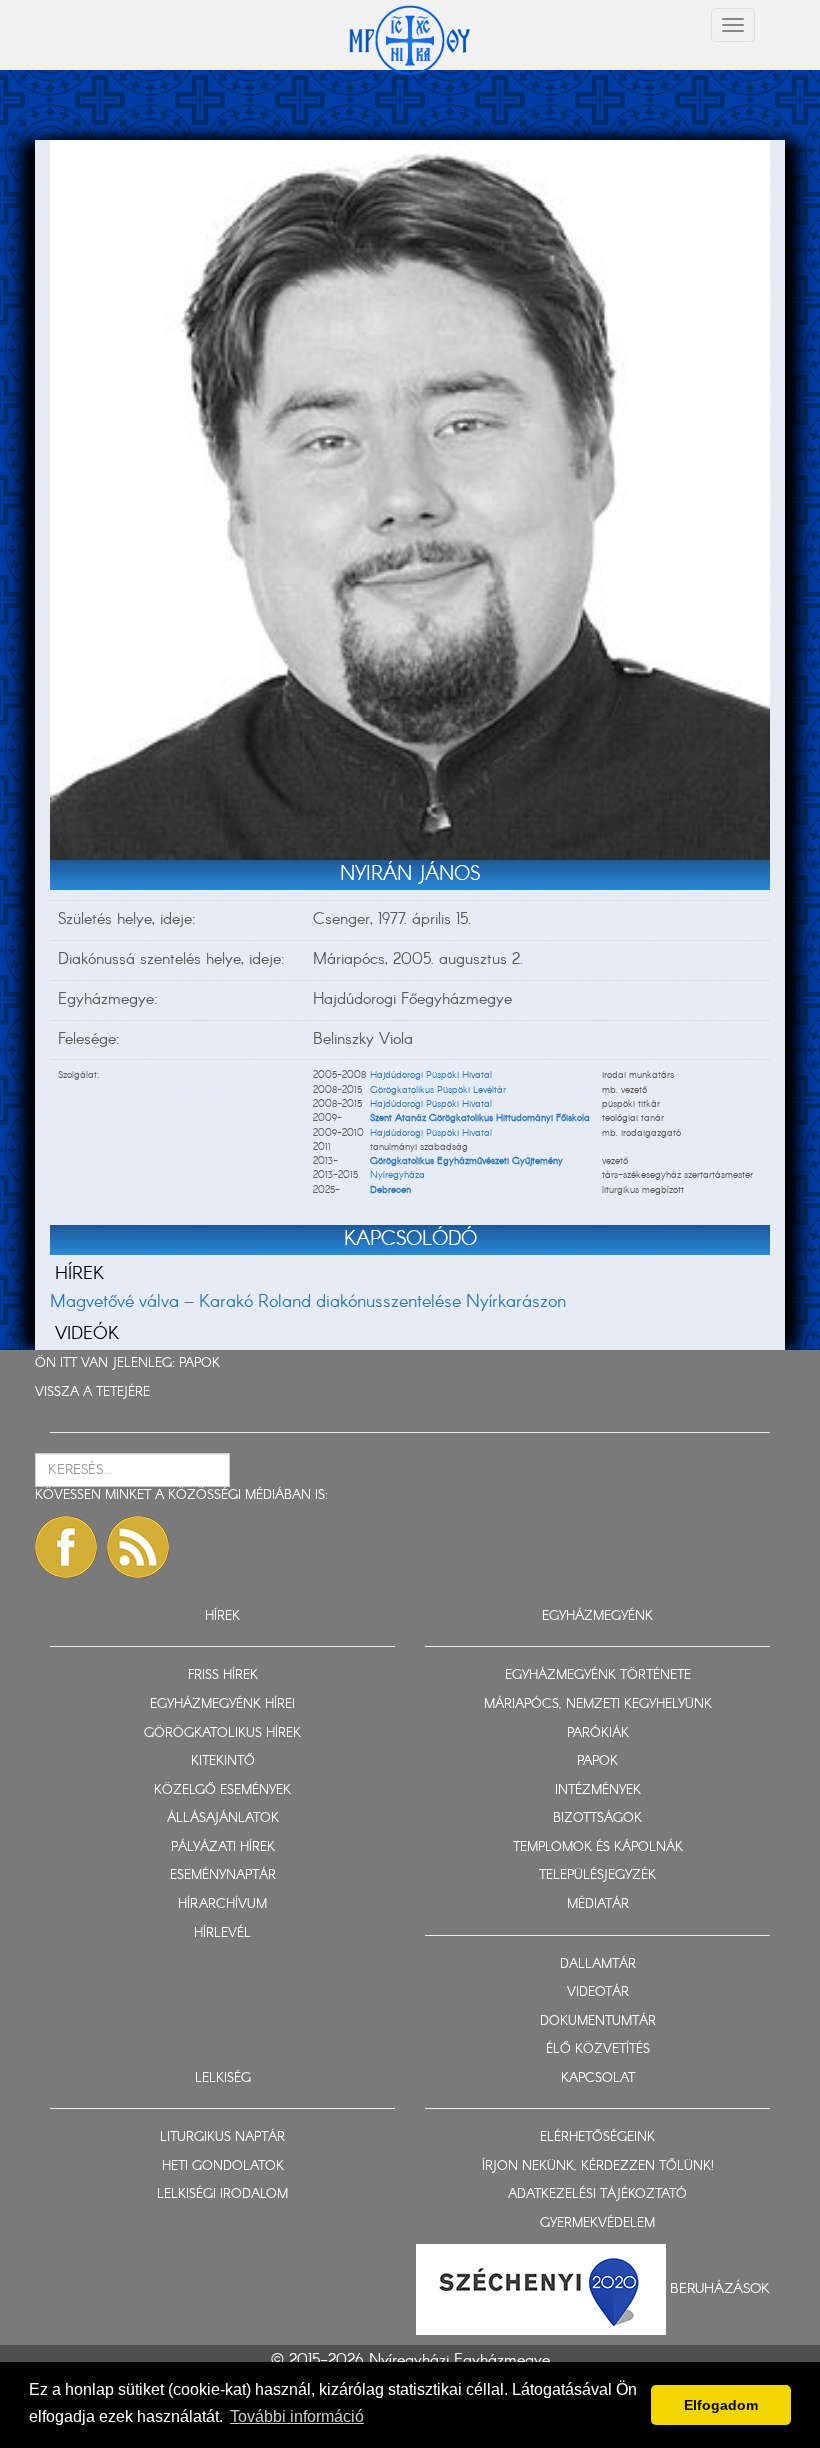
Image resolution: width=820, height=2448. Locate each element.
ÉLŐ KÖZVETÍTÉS (598, 2049)
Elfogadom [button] (721, 2405)
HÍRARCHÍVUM (222, 1904)
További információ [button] (297, 2416)
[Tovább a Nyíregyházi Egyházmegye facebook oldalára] (66, 1547)
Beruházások (720, 2288)
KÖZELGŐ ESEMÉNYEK (222, 1790)
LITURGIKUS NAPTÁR (222, 2137)
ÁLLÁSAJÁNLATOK (223, 1818)
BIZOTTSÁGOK (597, 1818)
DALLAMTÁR (598, 1964)
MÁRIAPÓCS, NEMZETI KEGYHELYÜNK (598, 1704)
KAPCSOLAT (598, 2078)
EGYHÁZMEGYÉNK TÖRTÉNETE (598, 1675)
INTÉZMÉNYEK (598, 1790)
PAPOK (199, 1363)
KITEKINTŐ (223, 1761)
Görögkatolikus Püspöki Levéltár (438, 1090)
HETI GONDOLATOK (223, 2166)
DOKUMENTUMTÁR (598, 2021)
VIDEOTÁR (598, 1992)
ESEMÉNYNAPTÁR (223, 1875)
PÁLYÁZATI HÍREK (223, 1847)
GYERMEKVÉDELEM (597, 2223)
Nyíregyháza (397, 1175)
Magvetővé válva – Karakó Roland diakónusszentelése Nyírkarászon (308, 1302)
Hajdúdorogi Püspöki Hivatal (431, 1075)
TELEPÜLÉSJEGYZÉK (597, 1875)
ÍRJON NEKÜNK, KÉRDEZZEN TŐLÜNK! (598, 2166)
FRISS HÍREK (223, 1675)
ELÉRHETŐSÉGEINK (597, 2137)
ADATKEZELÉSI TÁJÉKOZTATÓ (597, 2194)
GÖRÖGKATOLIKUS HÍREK (222, 1733)
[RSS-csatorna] (138, 1547)
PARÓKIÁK (598, 1733)
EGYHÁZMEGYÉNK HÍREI (222, 1704)
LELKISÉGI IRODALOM (222, 2194)
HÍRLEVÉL (222, 1933)
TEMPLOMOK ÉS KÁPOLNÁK (598, 1847)
